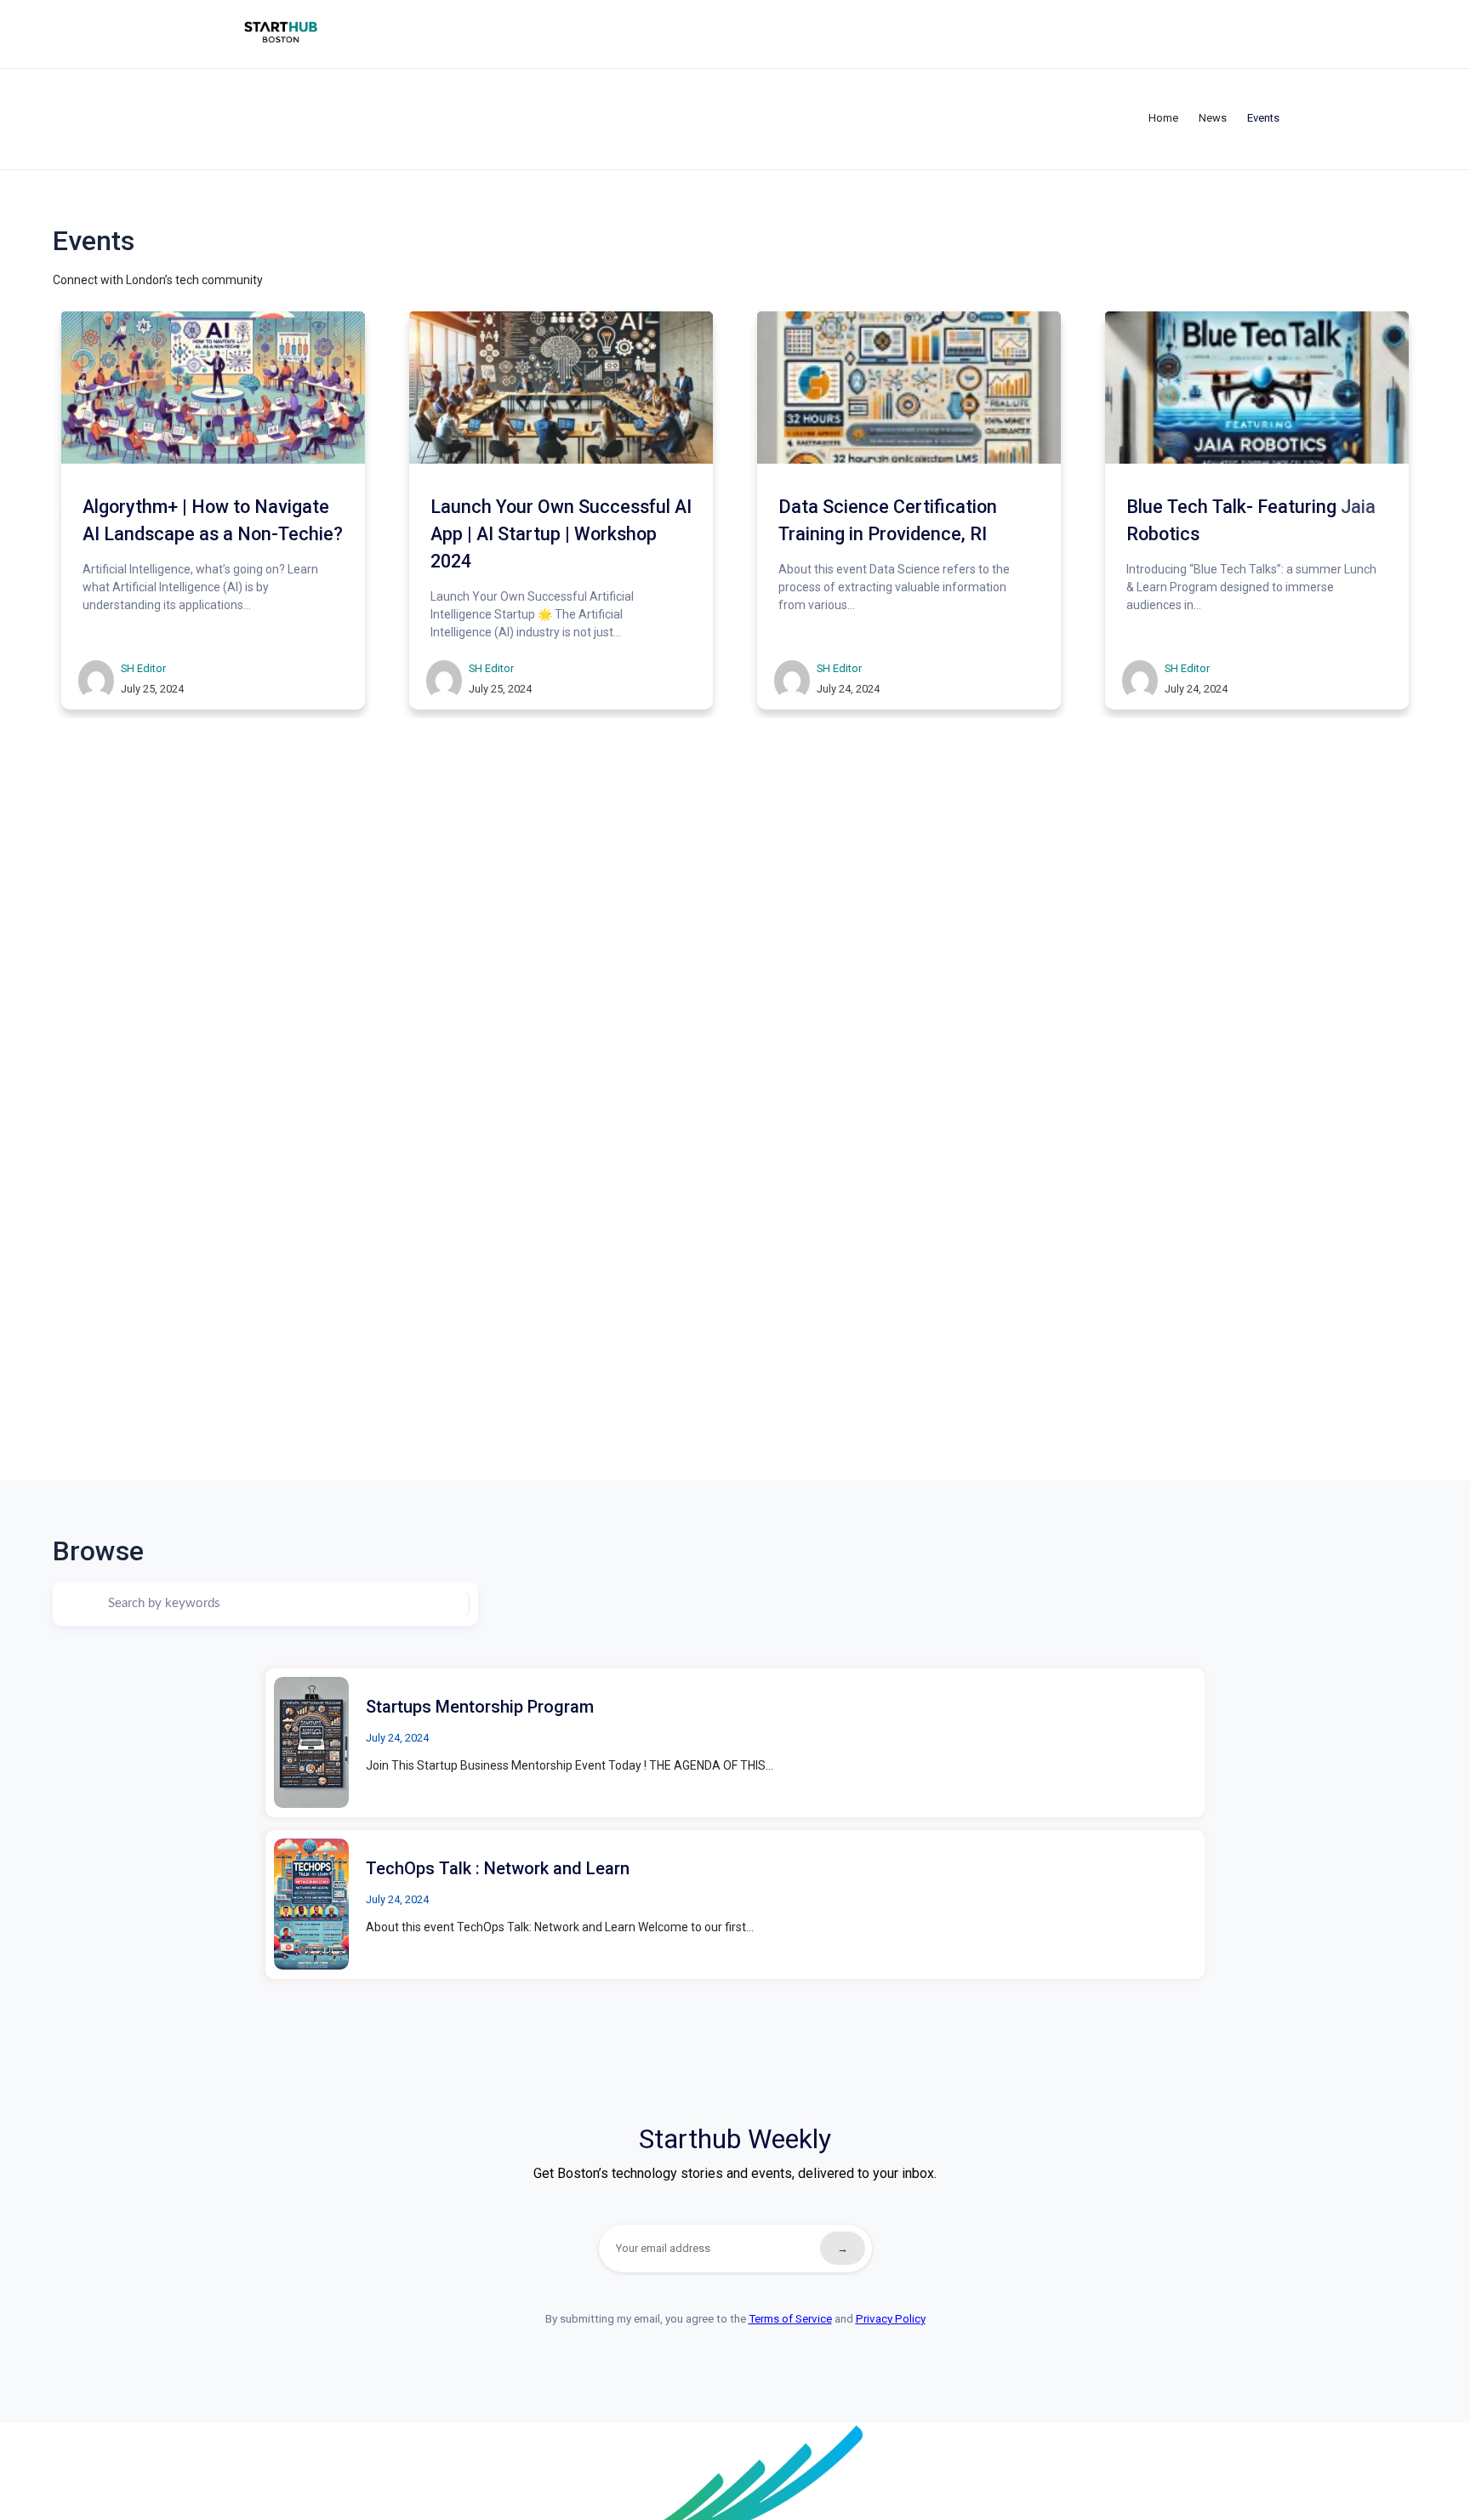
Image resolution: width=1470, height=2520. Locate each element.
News (1213, 118)
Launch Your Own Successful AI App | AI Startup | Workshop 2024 (561, 533)
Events (1263, 118)
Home (1163, 118)
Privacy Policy (891, 2319)
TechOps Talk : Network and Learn (498, 1868)
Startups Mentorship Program (480, 1707)
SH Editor (143, 667)
